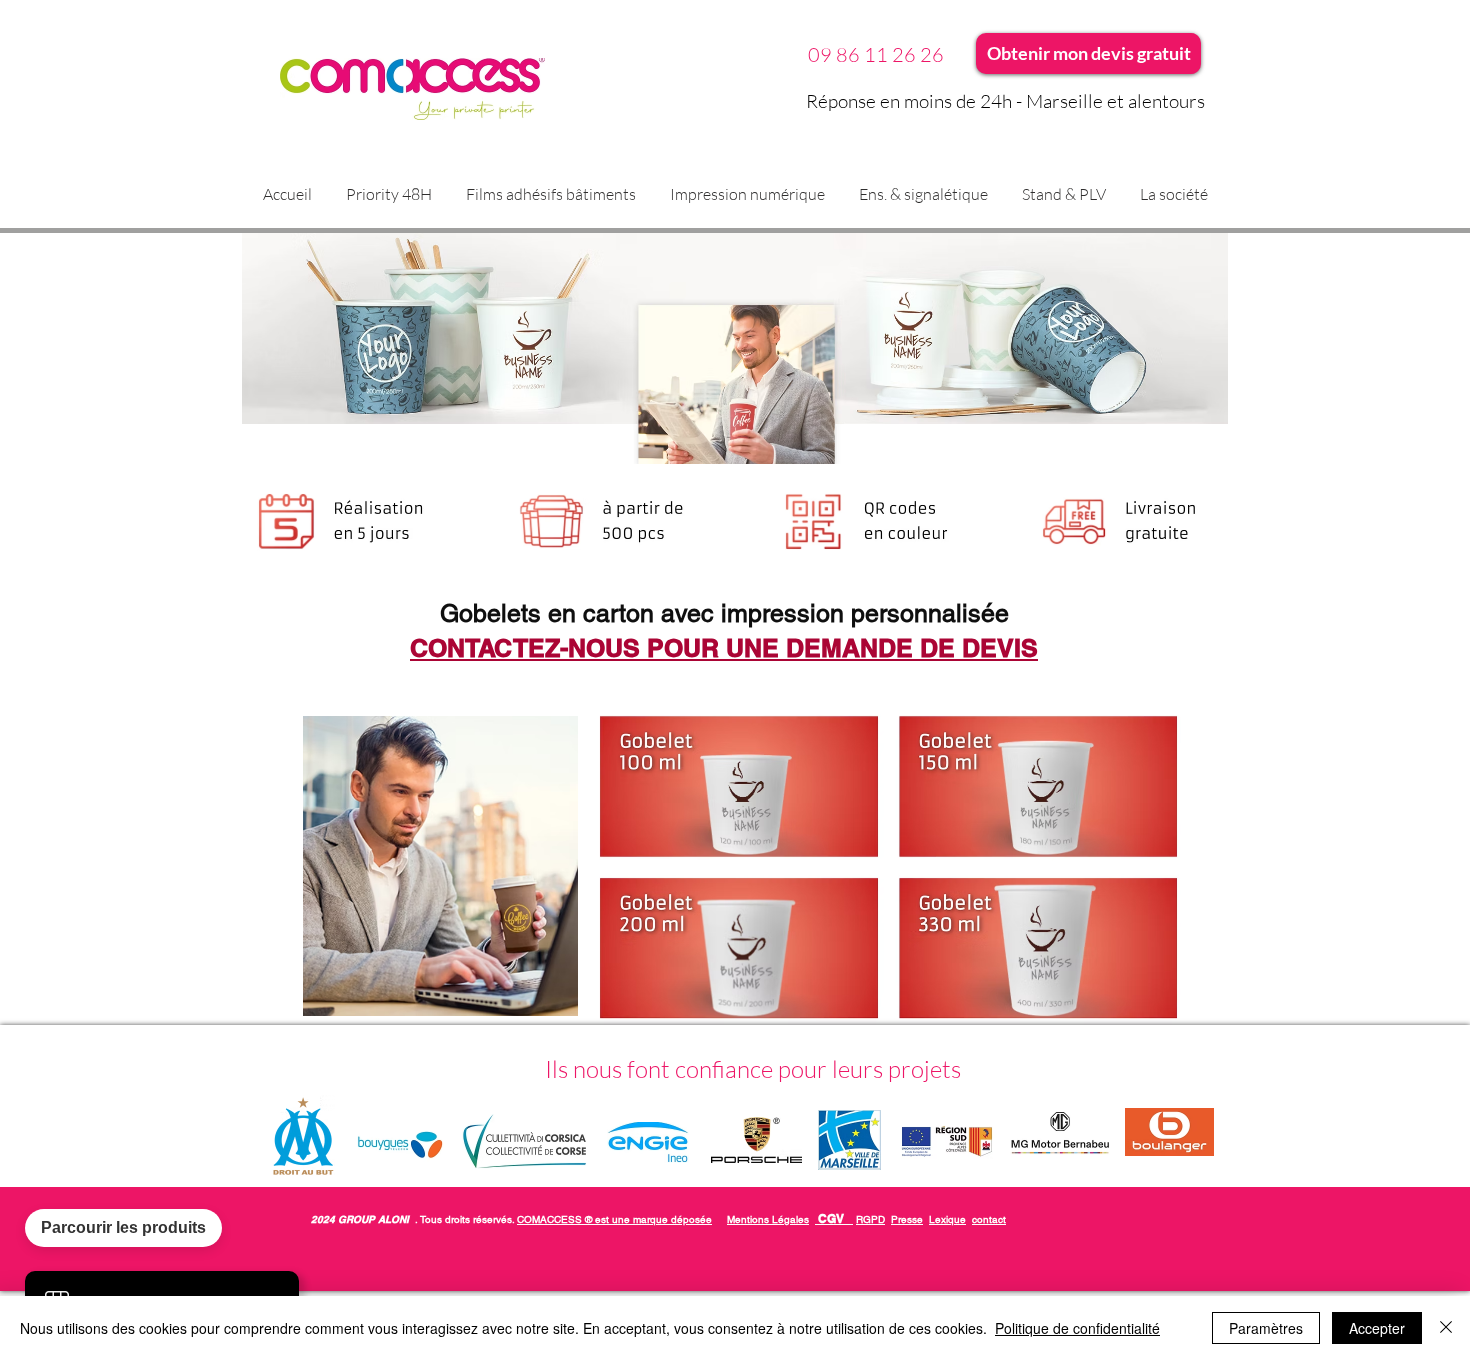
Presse (907, 1219)
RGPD (870, 1219)
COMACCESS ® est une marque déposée (614, 1219)
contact (989, 1219)
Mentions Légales (768, 1219)
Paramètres (1266, 1328)
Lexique (947, 1219)
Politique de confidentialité (1077, 1328)
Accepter (1377, 1328)
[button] (551, 194)
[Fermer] (1446, 1328)
